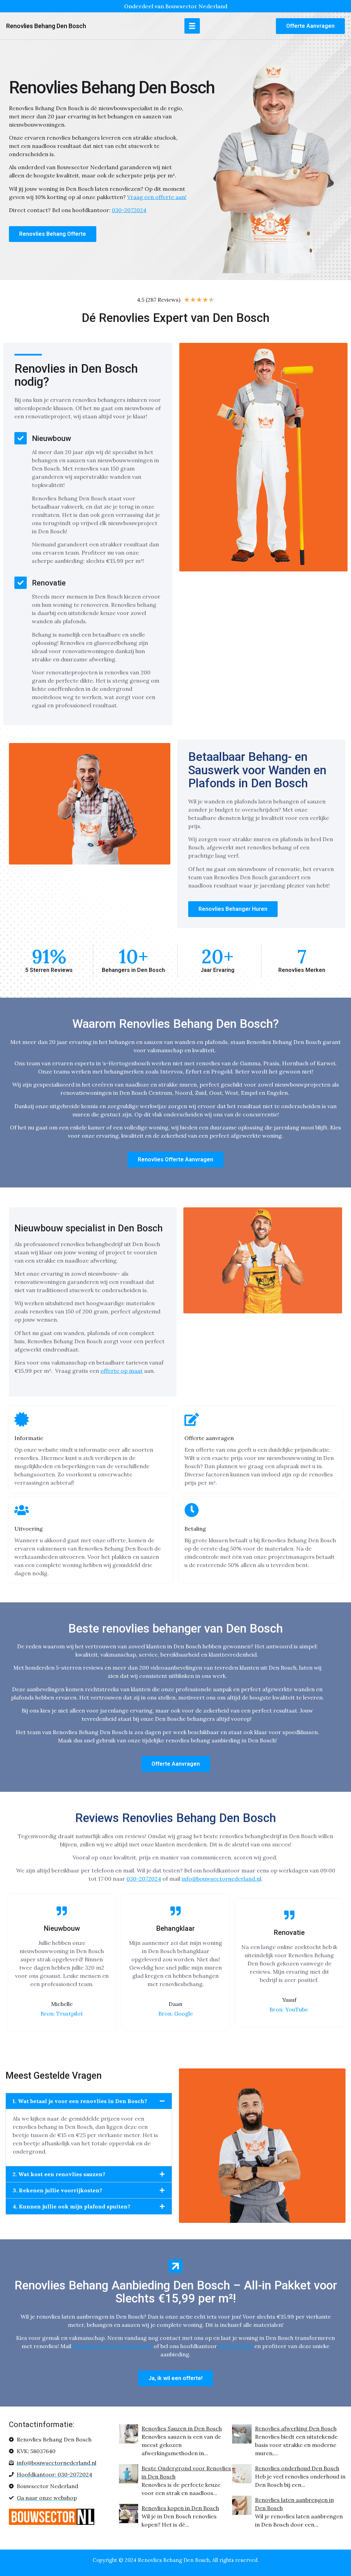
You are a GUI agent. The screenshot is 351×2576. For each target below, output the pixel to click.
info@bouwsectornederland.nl (221, 1879)
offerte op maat (122, 1371)
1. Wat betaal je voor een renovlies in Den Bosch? (80, 2101)
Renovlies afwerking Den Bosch (296, 2428)
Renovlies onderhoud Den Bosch (297, 2468)
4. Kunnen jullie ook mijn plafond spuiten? (71, 2206)
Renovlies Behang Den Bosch (46, 26)
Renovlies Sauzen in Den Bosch (182, 2428)
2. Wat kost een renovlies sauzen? (59, 2174)
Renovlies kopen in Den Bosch (180, 2508)
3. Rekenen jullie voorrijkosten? (57, 2190)
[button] (192, 26)
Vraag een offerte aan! (157, 197)
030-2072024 (144, 1879)
